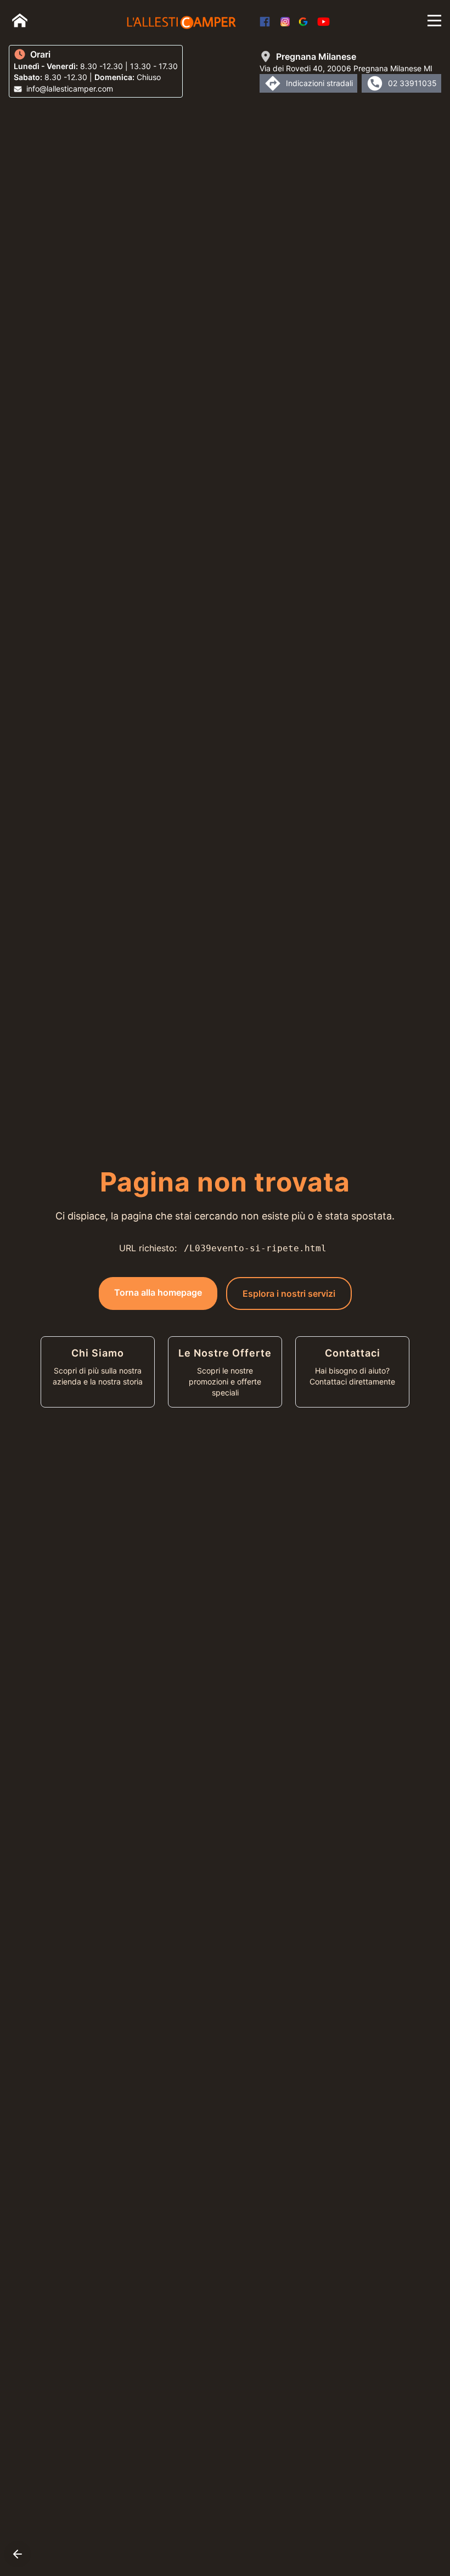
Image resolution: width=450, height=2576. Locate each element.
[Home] (20, 20)
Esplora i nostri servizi (289, 1293)
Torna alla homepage (158, 1292)
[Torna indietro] (18, 2554)
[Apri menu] (434, 21)
